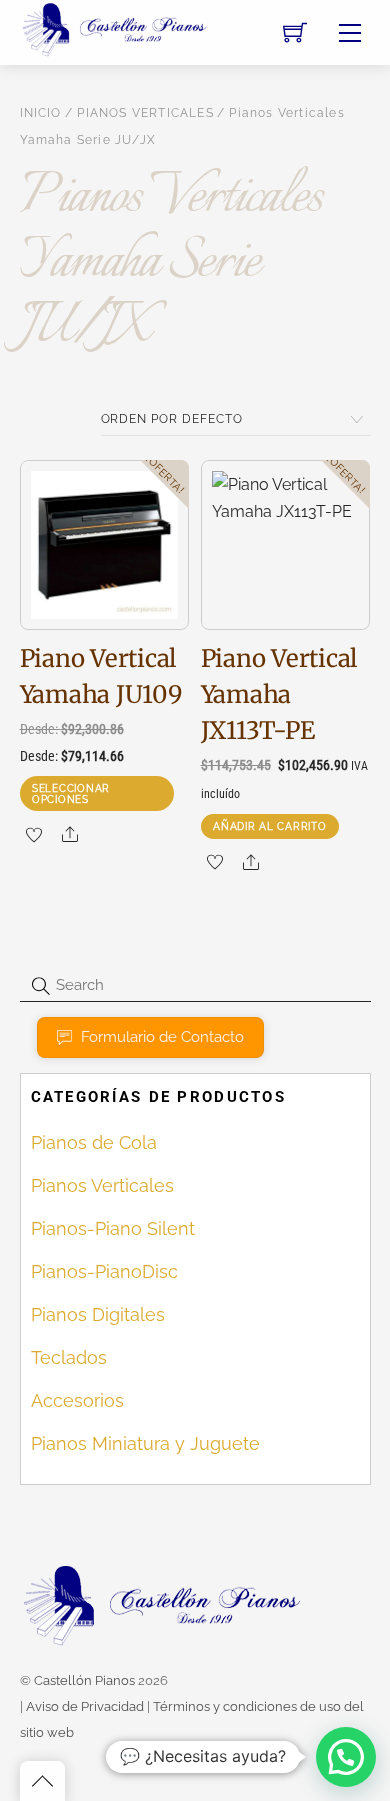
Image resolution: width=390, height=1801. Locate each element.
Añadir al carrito (269, 826)
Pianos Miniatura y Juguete (145, 1443)
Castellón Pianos (84, 1680)
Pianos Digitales (98, 1314)
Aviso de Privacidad (85, 1706)
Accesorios (77, 1400)
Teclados (69, 1357)
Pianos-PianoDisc (104, 1271)
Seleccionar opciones (71, 793)
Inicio (41, 113)
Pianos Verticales (145, 113)
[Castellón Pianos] (114, 28)
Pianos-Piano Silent (113, 1228)
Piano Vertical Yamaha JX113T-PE (279, 694)
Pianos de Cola (94, 1142)
